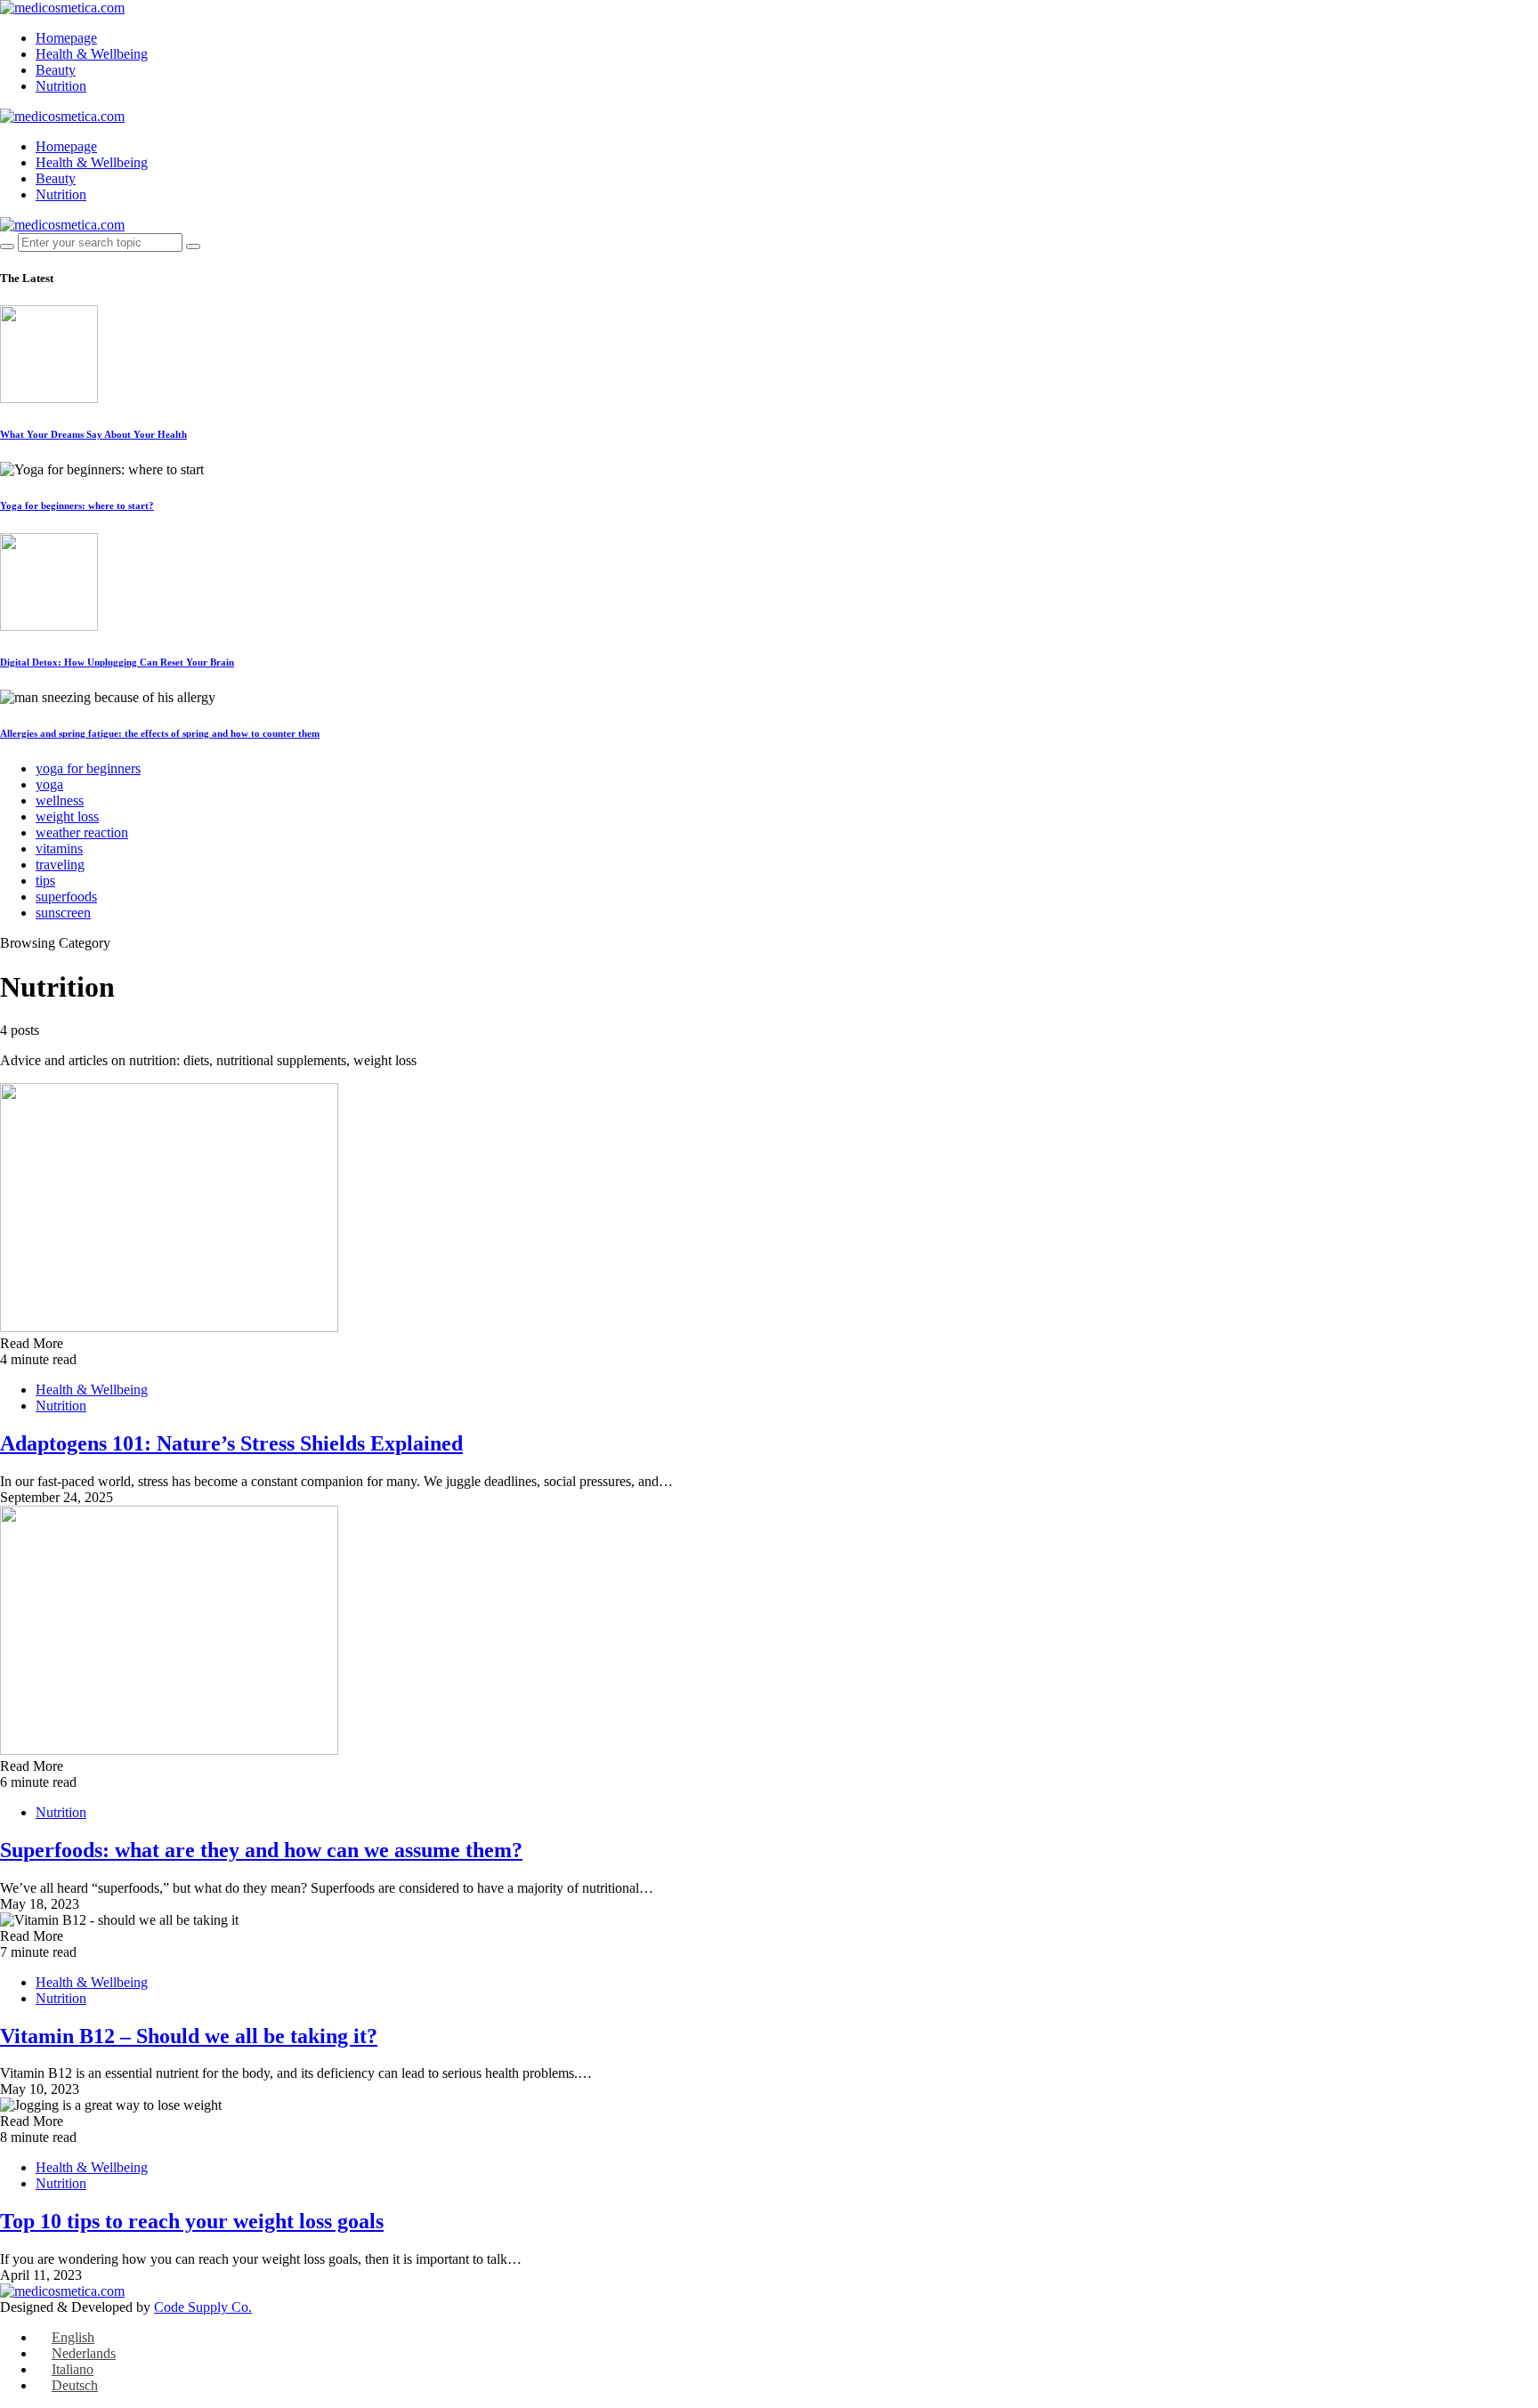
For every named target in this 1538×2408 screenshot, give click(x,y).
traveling (60, 865)
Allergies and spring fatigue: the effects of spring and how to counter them (160, 733)
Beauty (56, 70)
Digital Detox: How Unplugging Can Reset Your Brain (117, 662)
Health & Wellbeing (92, 54)
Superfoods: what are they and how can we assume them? (261, 1850)
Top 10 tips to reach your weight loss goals (192, 2221)
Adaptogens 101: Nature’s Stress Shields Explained (231, 1443)
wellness (60, 800)
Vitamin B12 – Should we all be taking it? (189, 2036)
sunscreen (63, 913)
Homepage (66, 38)
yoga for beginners (88, 768)
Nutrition (61, 86)
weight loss (67, 816)
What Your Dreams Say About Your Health (93, 434)
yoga (49, 784)
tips (45, 881)
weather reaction (82, 832)
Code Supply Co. (203, 2307)
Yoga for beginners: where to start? (77, 505)
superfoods (66, 897)
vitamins (59, 848)
